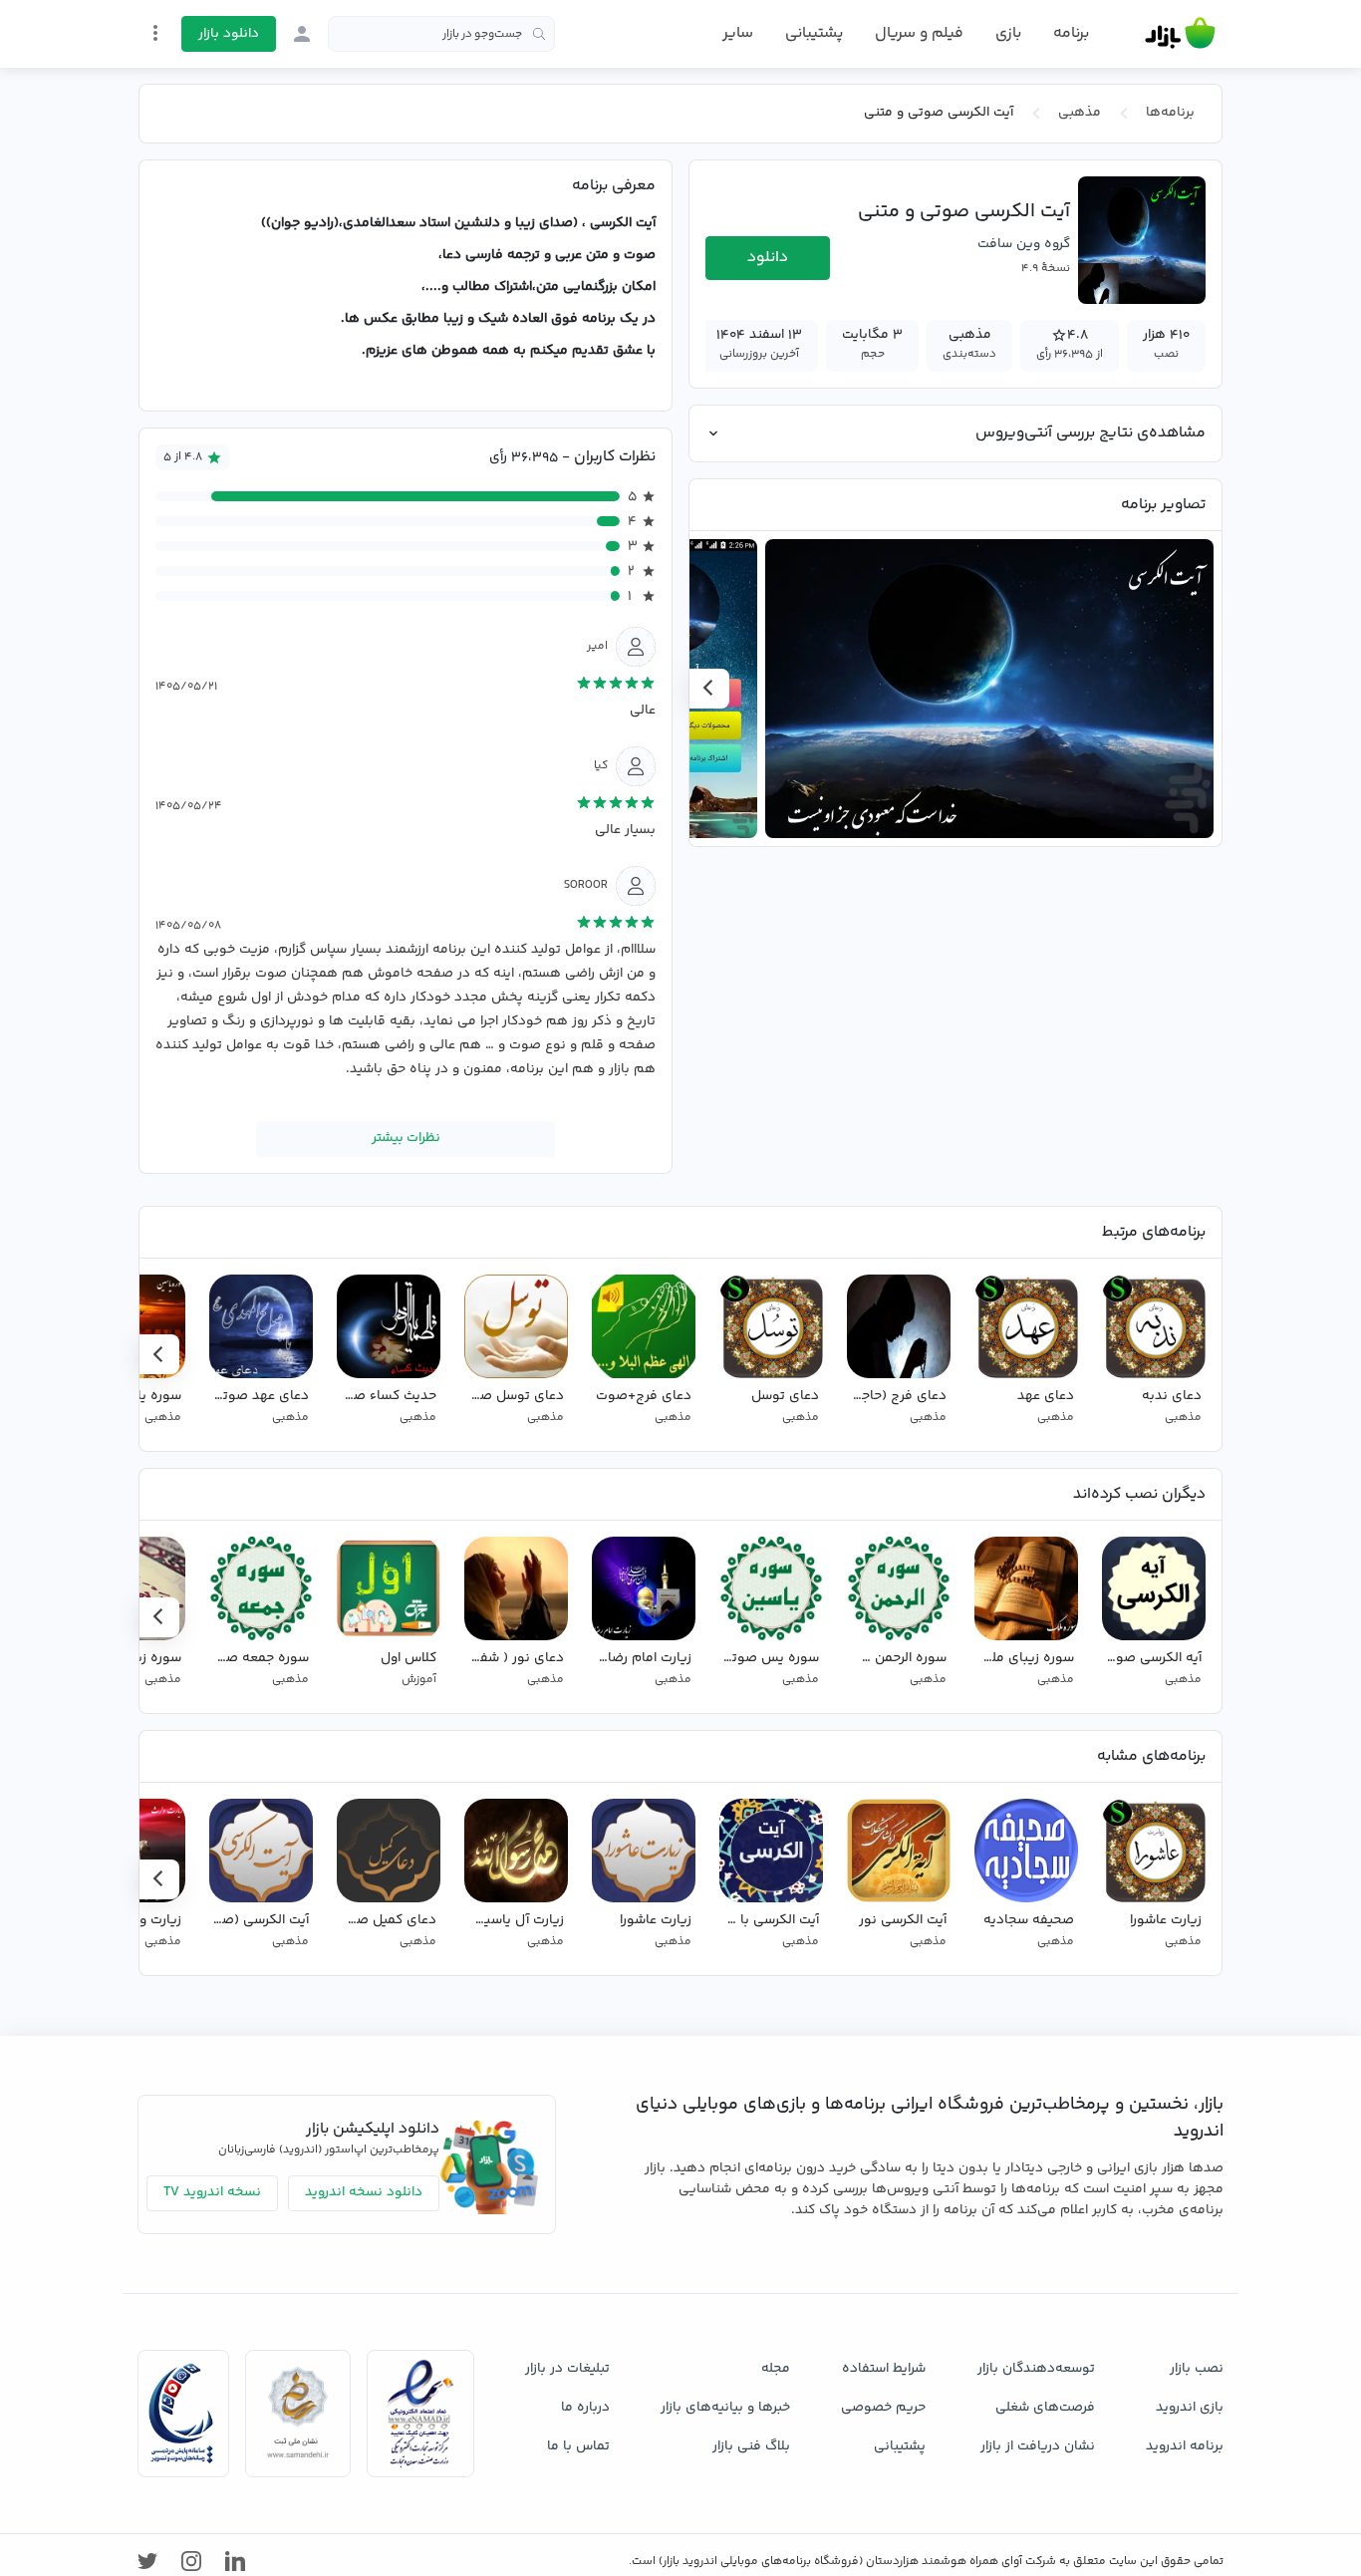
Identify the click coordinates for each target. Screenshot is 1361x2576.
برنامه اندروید (1185, 2446)
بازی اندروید (1190, 2408)
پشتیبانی (814, 33)
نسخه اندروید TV (212, 2192)
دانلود (768, 258)
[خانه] (1180, 34)
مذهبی (1080, 113)
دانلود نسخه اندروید (364, 2192)
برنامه (1071, 34)
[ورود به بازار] (302, 34)
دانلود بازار (229, 34)
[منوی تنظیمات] (155, 33)
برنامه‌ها (1170, 113)
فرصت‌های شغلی (1045, 2408)
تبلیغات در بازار (567, 2369)
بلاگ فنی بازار (751, 2446)
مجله (776, 2369)
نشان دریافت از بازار (1038, 2446)
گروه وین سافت (1024, 244)
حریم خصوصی (883, 2408)
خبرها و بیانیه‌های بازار (725, 2408)
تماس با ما (578, 2446)
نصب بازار (1197, 2369)
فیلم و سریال (919, 33)
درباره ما (585, 2408)
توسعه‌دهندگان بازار (1036, 2369)
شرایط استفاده (884, 2369)
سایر (738, 34)
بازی (1008, 34)
